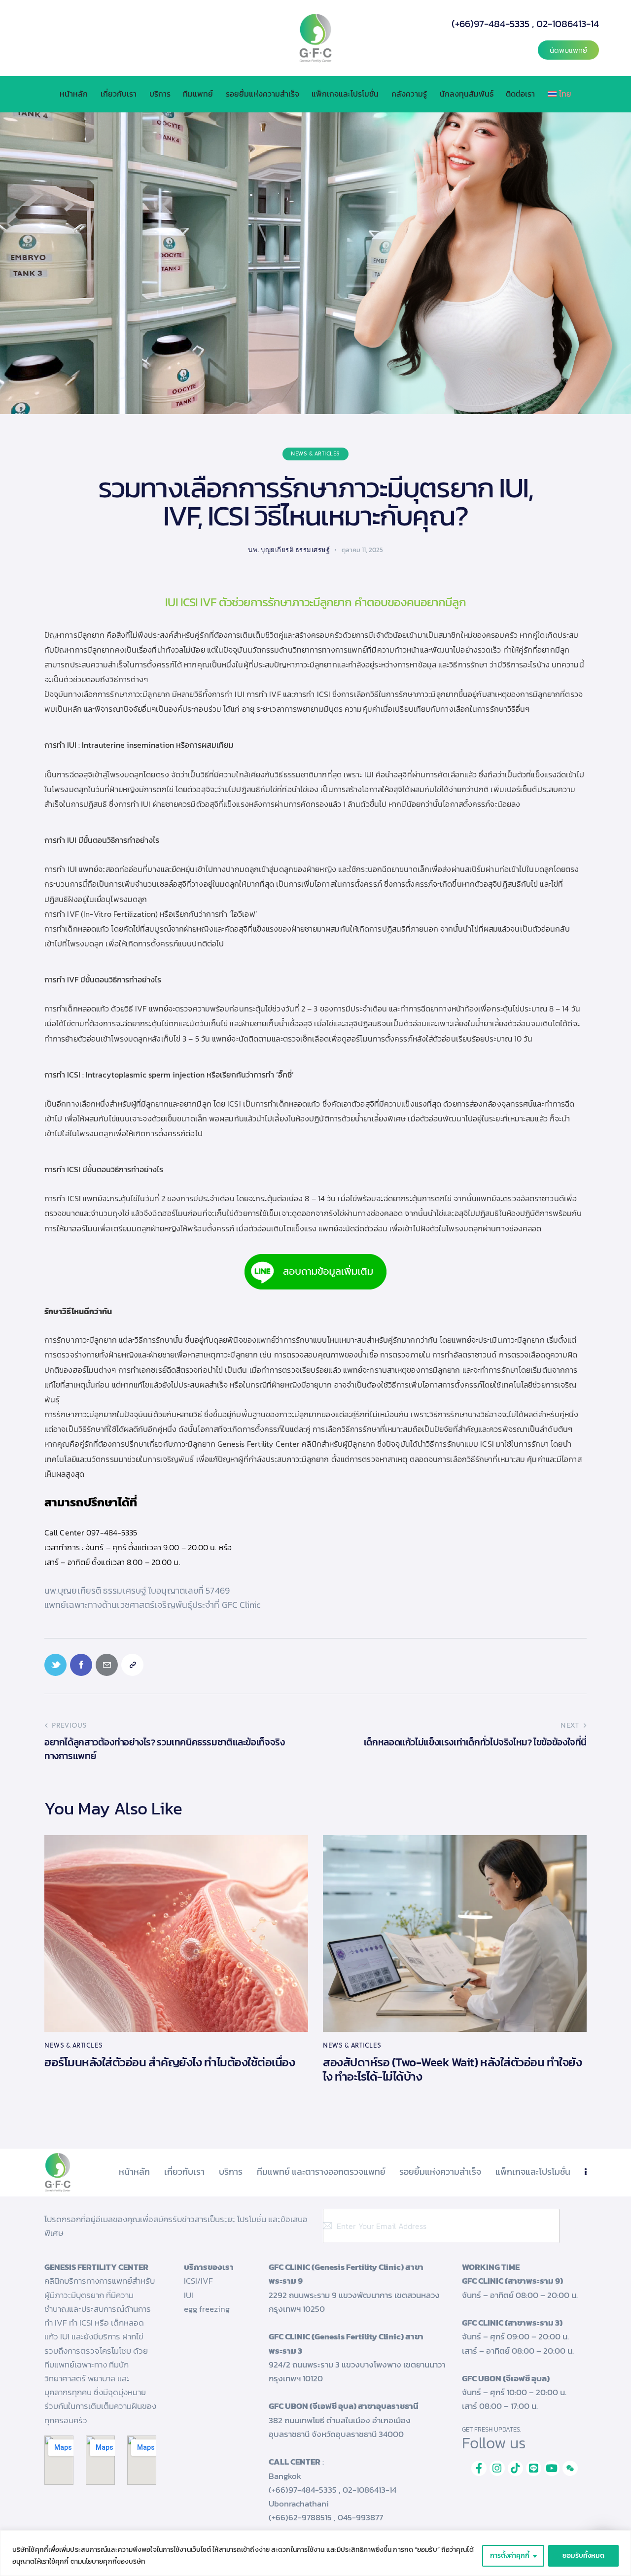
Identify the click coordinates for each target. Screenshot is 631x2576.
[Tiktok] (515, 2468)
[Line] (534, 2468)
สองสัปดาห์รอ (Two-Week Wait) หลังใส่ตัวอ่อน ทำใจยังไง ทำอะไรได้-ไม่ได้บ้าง (452, 2070)
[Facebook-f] (479, 2468)
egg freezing (207, 2309)
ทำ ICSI (81, 2323)
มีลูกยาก (332, 602)
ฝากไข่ (133, 2336)
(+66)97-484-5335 (491, 24)
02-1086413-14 (568, 24)
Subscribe (572, 2226)
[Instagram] (497, 2468)
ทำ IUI (234, 694)
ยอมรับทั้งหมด (583, 2556)
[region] (315, 2553)
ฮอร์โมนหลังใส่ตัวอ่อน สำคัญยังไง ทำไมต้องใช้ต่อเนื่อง (170, 2063)
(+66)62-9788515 (300, 2517)
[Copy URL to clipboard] (132, 1665)
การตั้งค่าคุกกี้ (510, 2556)
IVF (208, 602)
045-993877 (360, 2517)
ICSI (189, 602)
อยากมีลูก (553, 650)
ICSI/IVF (198, 2281)
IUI (171, 602)
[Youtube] (552, 2468)
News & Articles (315, 453)
